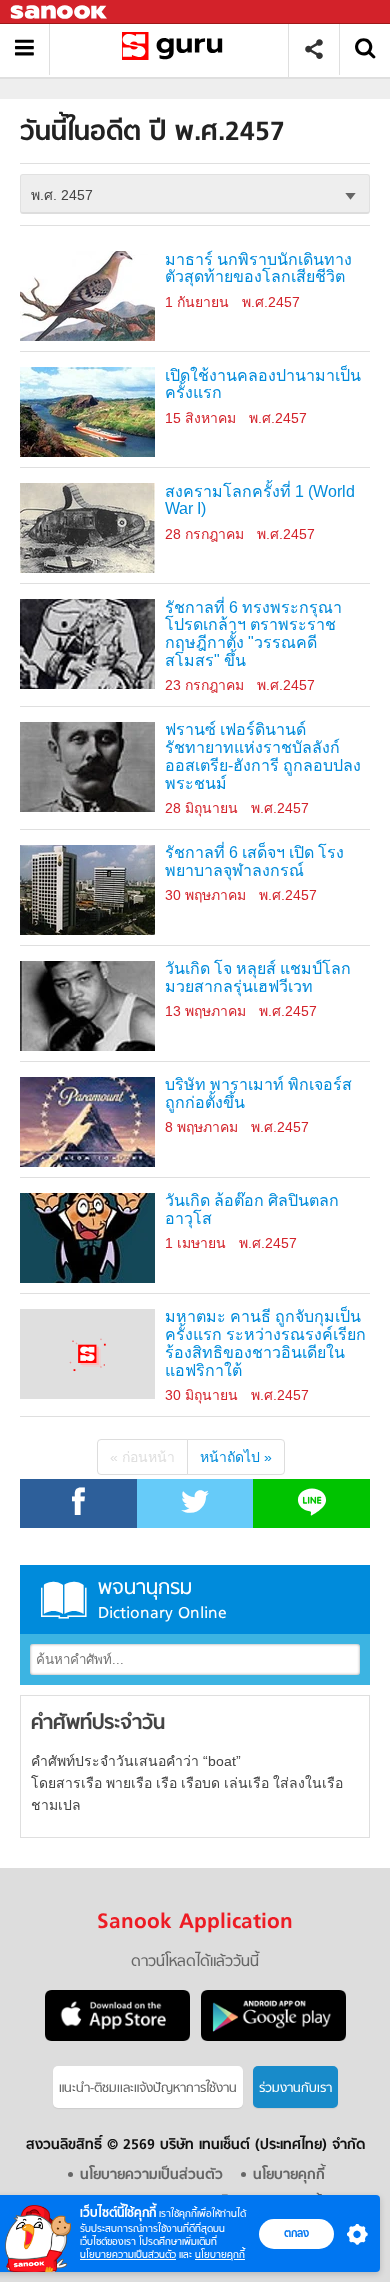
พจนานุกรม (162, 1599)
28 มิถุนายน (201, 808)
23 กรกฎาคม (204, 685)
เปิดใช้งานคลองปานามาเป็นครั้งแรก (263, 384)
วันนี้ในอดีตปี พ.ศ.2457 (176, 49)
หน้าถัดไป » (236, 1457)
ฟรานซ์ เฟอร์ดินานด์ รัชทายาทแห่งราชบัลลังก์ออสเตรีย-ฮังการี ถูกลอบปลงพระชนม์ (263, 756)
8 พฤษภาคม (201, 1127)
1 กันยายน (197, 302)
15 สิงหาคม (200, 418)
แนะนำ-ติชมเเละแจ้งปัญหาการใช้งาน (148, 2088)
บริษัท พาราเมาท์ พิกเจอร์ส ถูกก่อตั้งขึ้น (258, 1093)
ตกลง (296, 2233)
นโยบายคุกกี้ (220, 2254)
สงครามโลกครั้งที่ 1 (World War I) (260, 500)
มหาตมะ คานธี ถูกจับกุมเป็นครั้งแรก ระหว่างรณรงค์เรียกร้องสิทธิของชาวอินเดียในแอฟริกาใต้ (265, 1343)
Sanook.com (60, 12)
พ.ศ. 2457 (62, 195)
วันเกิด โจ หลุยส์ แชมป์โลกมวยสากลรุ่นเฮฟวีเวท (258, 977)
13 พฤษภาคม (205, 1011)
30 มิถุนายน (201, 1395)
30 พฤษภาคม (205, 895)
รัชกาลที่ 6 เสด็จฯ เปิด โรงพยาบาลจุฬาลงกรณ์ (254, 861)
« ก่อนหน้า (142, 1457)
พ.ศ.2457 (271, 302)
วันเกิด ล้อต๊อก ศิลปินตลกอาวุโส (252, 1209)
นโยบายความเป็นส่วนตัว (128, 2254)
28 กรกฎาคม (204, 534)
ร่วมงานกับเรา (295, 2088)
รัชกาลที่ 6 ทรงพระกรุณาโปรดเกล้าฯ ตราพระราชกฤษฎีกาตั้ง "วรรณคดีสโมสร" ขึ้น (253, 634)
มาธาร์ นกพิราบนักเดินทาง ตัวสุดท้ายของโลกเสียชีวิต (258, 268)
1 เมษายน (195, 1243)
